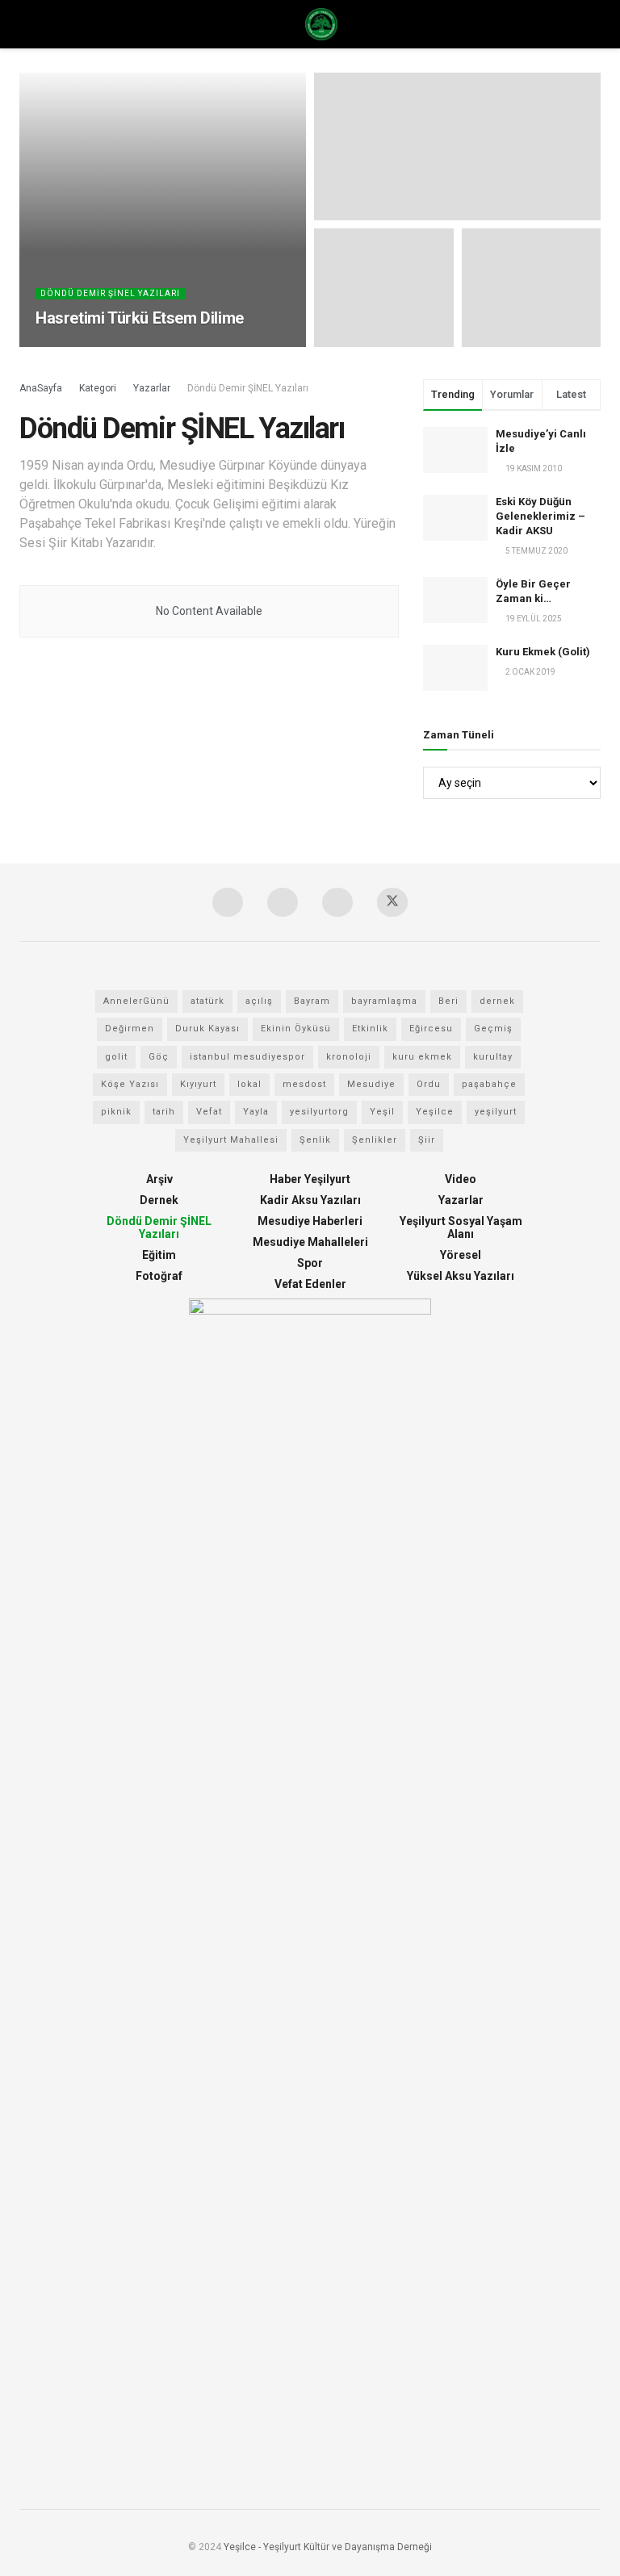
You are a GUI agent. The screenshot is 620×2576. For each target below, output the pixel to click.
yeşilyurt (496, 1112)
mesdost (304, 1084)
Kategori (98, 388)
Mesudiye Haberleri (310, 1221)
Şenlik (315, 1140)
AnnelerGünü (136, 1001)
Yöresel (461, 1255)
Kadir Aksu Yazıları (310, 1200)
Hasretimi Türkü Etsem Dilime (140, 318)
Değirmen (130, 1029)
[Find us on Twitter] (392, 902)
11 (131, 346)
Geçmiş (493, 1029)
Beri (448, 1001)
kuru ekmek (422, 1057)
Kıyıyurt (198, 1084)
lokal (249, 1084)
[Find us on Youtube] (283, 902)
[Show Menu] (26, 24)
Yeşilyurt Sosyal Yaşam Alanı (461, 1227)
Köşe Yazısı (130, 1084)
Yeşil (382, 1112)
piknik (116, 1112)
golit (116, 1057)
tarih (164, 1112)
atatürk (207, 1001)
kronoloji (349, 1057)
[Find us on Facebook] (337, 902)
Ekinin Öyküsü (296, 1029)
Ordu (429, 1084)
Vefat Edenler (310, 1284)
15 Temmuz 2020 (76, 346)
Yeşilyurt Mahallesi (231, 1140)
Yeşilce (435, 1112)
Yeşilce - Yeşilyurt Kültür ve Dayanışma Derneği (328, 2547)
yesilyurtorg (319, 1112)
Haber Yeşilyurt (310, 1179)
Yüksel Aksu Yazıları (461, 1276)
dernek (497, 1001)
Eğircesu (431, 1029)
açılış (259, 1001)
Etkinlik (370, 1029)
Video (461, 1179)
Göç (159, 1057)
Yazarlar (152, 388)
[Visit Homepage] (321, 24)
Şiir (427, 1140)
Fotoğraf (159, 1276)
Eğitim (159, 1255)
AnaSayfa (41, 388)
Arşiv (159, 1179)
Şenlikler (375, 1140)
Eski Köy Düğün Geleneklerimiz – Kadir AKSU (540, 516)
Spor (310, 1263)
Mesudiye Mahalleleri (310, 1242)
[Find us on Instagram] (228, 902)
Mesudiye (371, 1084)
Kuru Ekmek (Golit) (543, 652)
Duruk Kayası (207, 1029)
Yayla (256, 1112)
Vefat (209, 1112)
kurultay (493, 1057)
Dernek (159, 1200)
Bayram (312, 1001)
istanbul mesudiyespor (247, 1057)
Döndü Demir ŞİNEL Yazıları (110, 293)
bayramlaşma (384, 1001)
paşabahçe (489, 1084)
